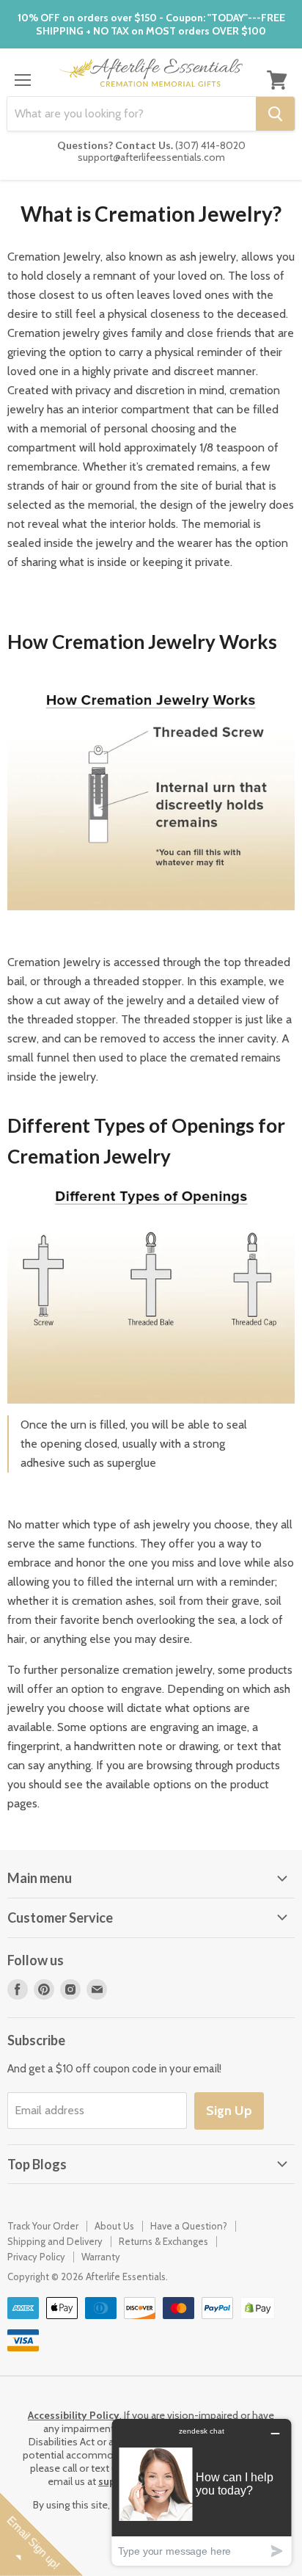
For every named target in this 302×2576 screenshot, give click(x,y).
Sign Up (229, 2111)
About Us (114, 2226)
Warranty (101, 2257)
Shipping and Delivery (55, 2241)
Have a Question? (189, 2226)
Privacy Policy (36, 2257)
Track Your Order (43, 2226)
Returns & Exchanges (163, 2241)
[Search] (275, 114)
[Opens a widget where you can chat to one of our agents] (202, 2492)
